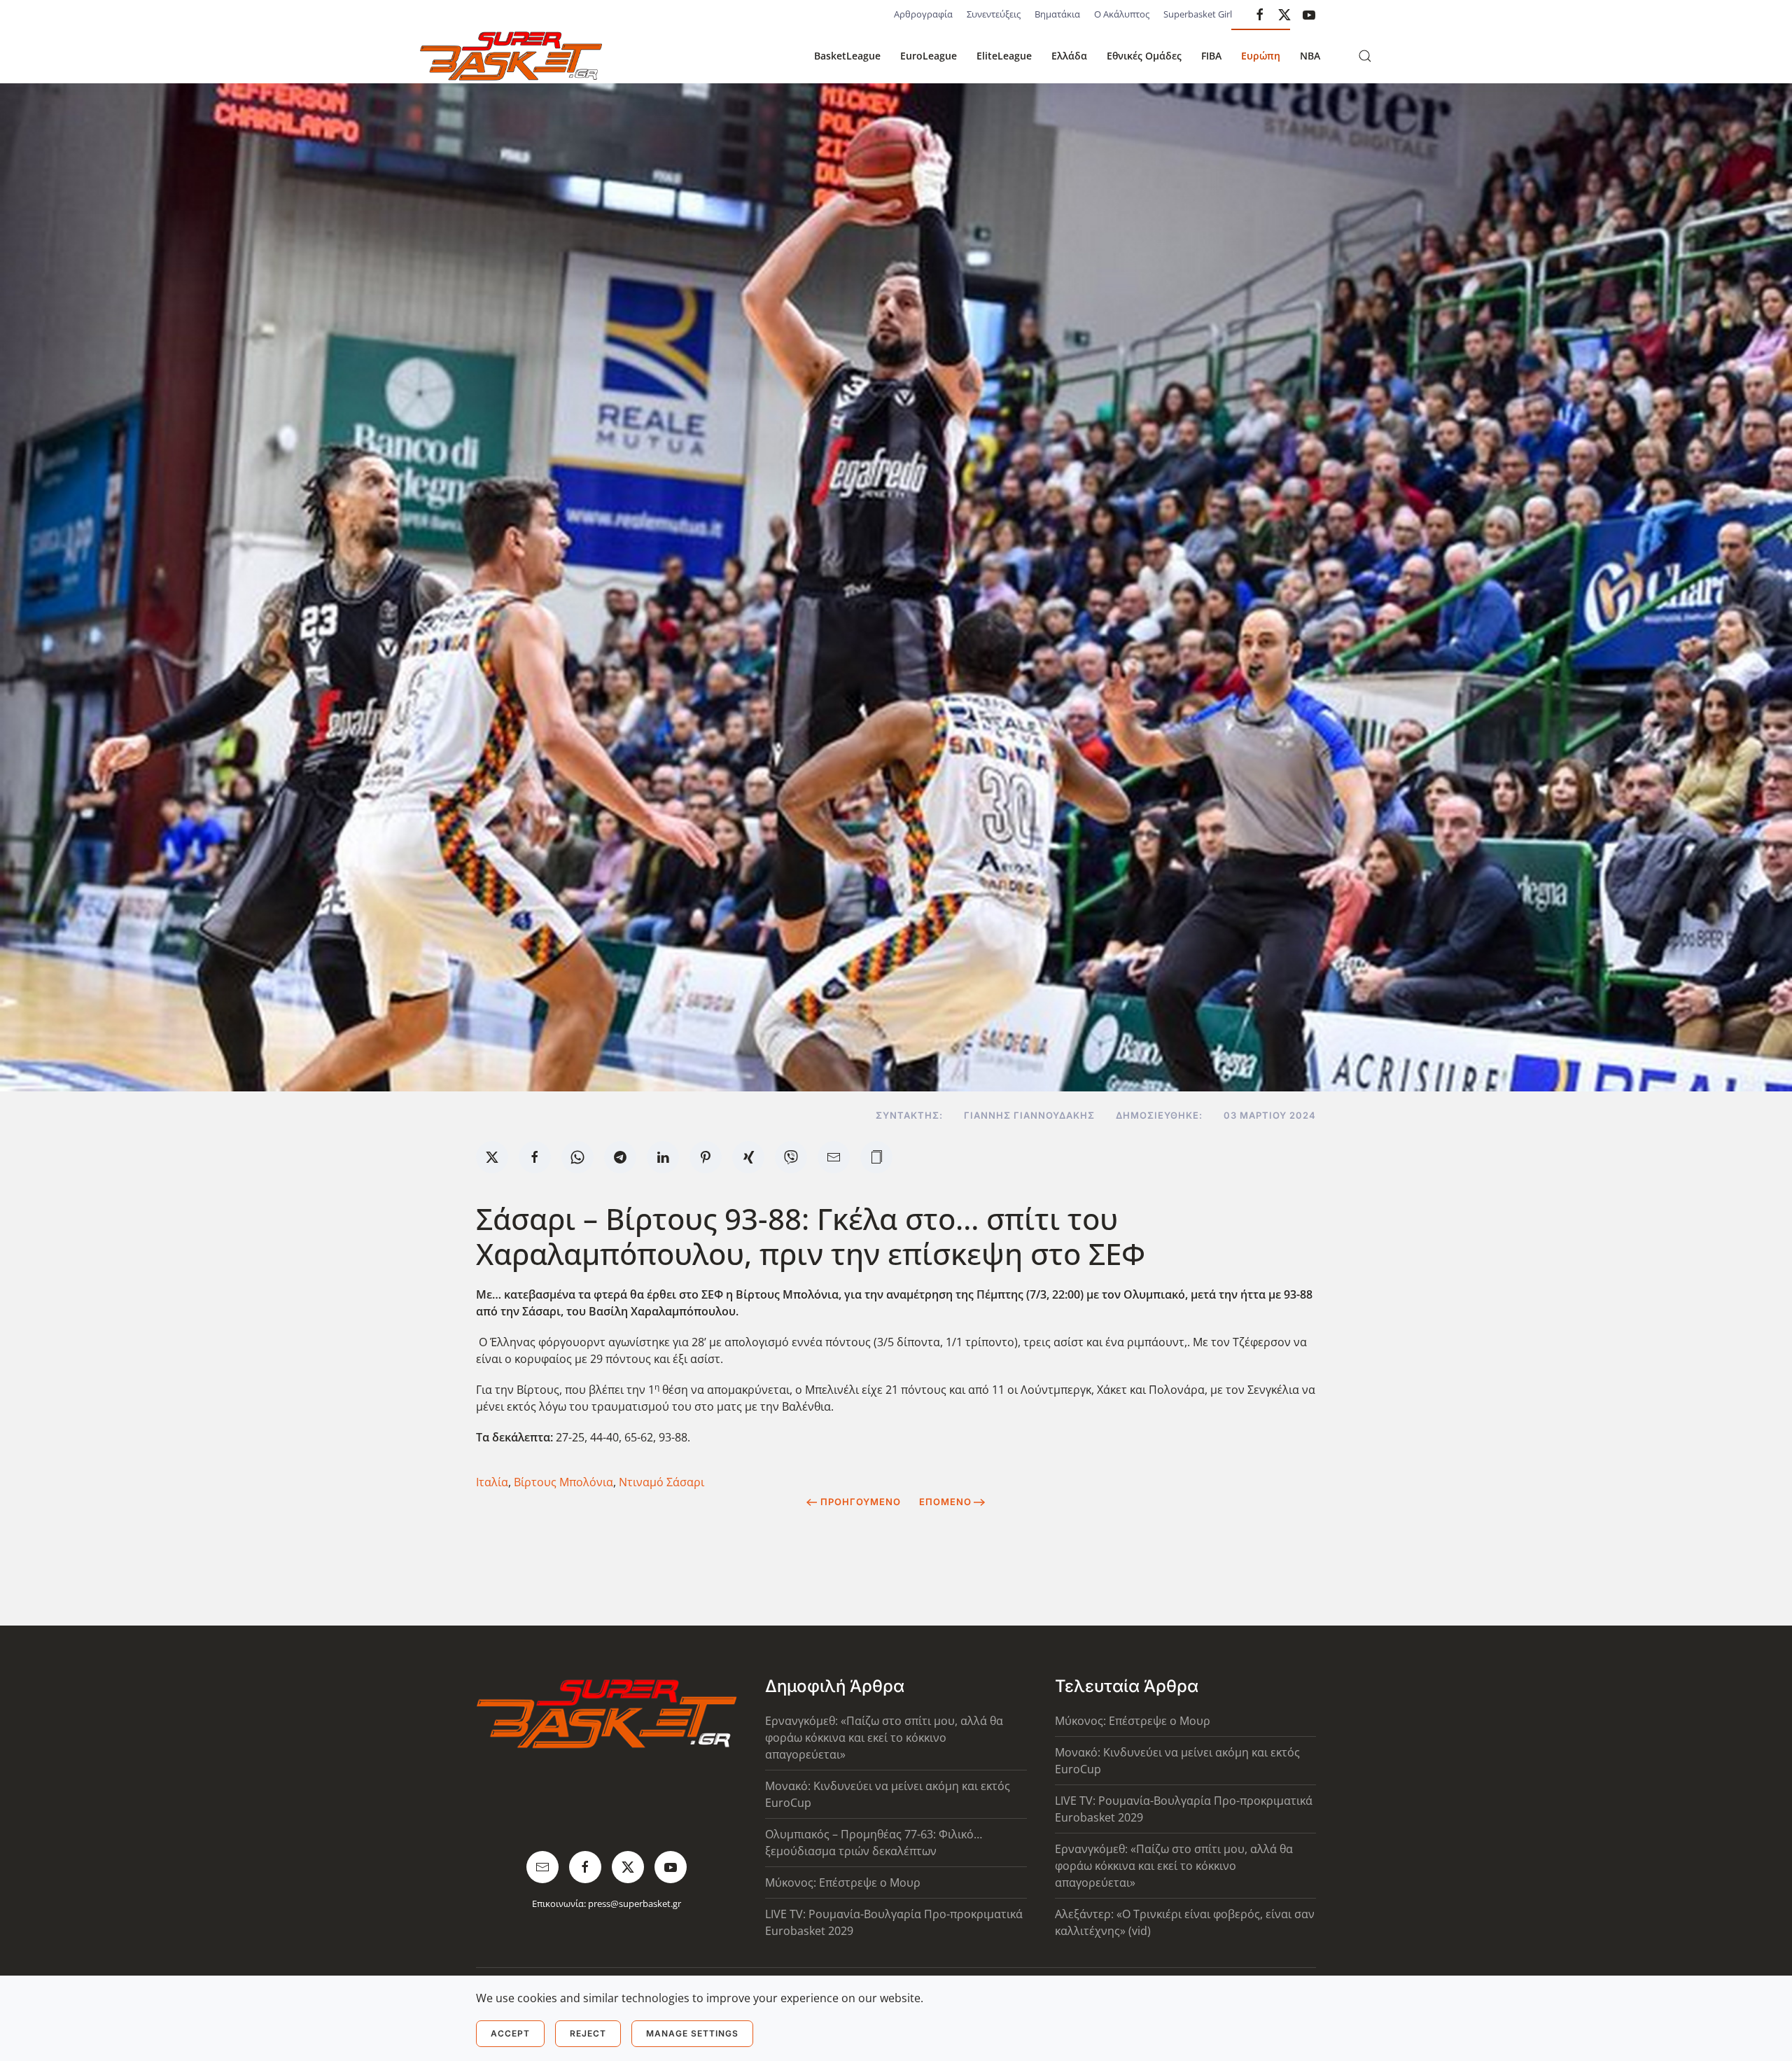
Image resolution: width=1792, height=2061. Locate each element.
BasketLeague (847, 56)
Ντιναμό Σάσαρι (661, 1482)
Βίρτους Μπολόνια (563, 1482)
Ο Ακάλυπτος (1122, 14)
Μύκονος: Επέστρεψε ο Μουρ (843, 1882)
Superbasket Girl (1198, 14)
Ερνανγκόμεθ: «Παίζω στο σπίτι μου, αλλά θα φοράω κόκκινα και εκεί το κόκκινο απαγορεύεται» (884, 1738)
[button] (1365, 56)
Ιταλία (492, 1482)
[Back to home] (511, 56)
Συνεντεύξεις (994, 14)
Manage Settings (692, 2033)
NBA (1310, 56)
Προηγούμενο (861, 1502)
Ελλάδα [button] (1069, 56)
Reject (588, 2033)
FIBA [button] (1211, 56)
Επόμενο (945, 1502)
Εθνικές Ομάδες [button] (1144, 56)
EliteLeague (1004, 56)
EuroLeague (929, 56)
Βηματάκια (1057, 14)
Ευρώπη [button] (1261, 56)
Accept (510, 2033)
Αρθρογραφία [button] (923, 14)
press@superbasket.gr (635, 1903)
